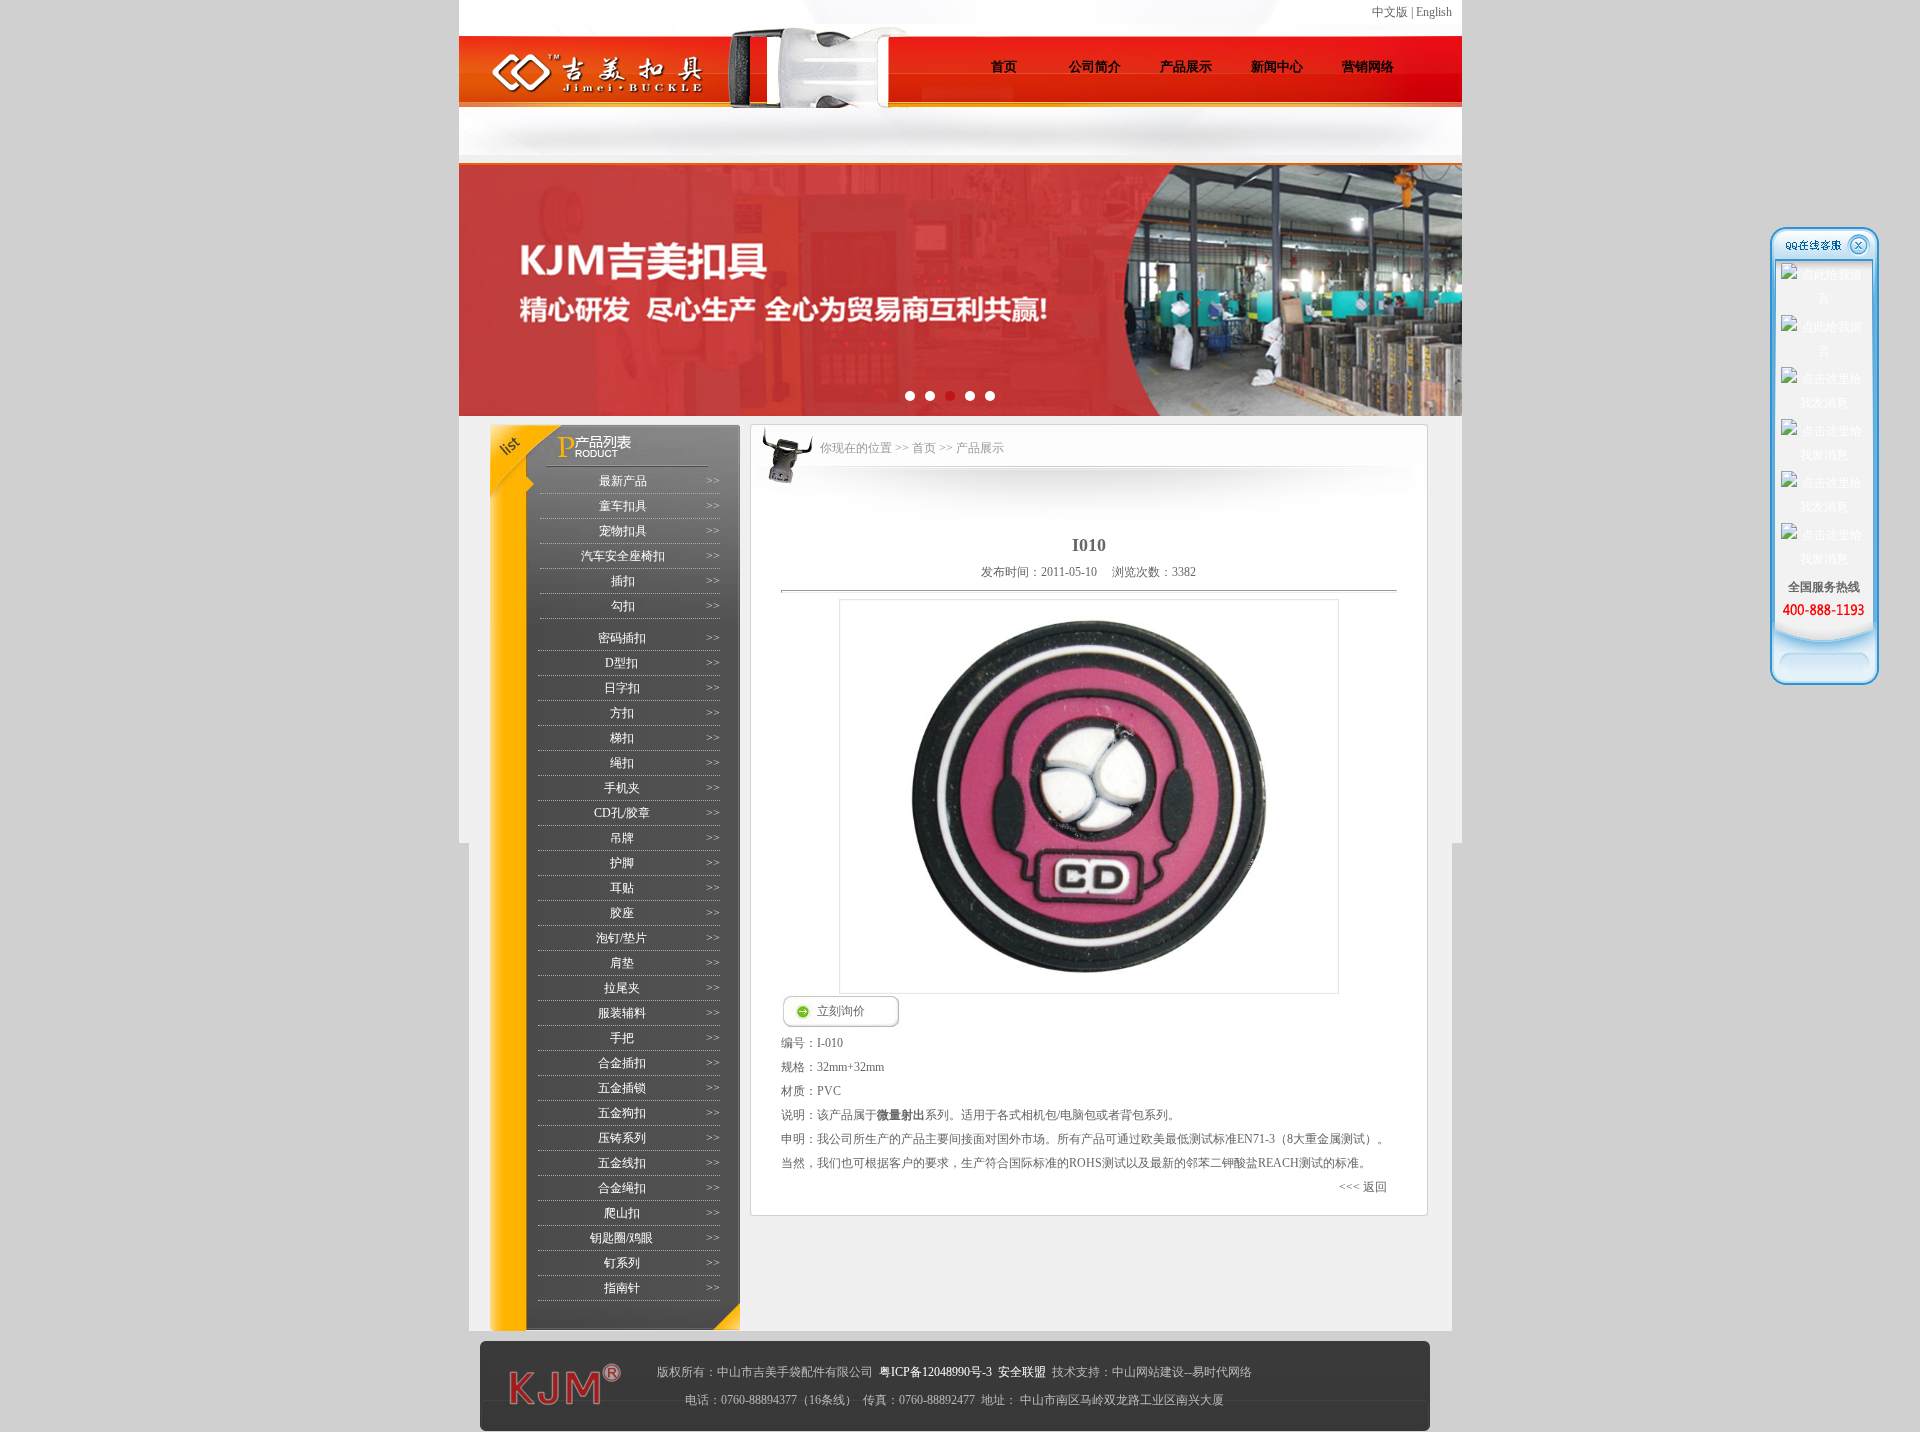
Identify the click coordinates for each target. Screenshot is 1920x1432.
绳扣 (622, 763)
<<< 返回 (1363, 1187)
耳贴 (622, 888)
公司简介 (1095, 66)
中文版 (1390, 12)
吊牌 (622, 838)
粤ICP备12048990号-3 (935, 1372)
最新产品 (623, 481)
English (1434, 12)
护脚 (622, 863)
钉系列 (622, 1263)
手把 (622, 1038)
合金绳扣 (622, 1188)
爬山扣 (622, 1213)
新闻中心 (1277, 66)
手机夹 (622, 788)
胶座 (622, 913)
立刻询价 (841, 1011)
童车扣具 (623, 506)
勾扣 (623, 606)
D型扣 (621, 663)
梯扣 (622, 738)
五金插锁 (622, 1088)
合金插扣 (622, 1063)
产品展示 (1186, 66)
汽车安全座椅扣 (623, 556)
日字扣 (622, 688)
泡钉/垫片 (621, 938)
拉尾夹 (622, 988)
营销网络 (1368, 66)
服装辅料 (622, 1013)
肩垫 (622, 963)
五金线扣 (622, 1163)
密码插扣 (622, 638)
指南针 (622, 1288)
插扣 (623, 581)
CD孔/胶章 (622, 813)
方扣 (622, 713)
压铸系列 (622, 1138)
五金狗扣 (622, 1113)
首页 (1004, 66)
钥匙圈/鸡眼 (621, 1238)
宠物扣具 (623, 531)
